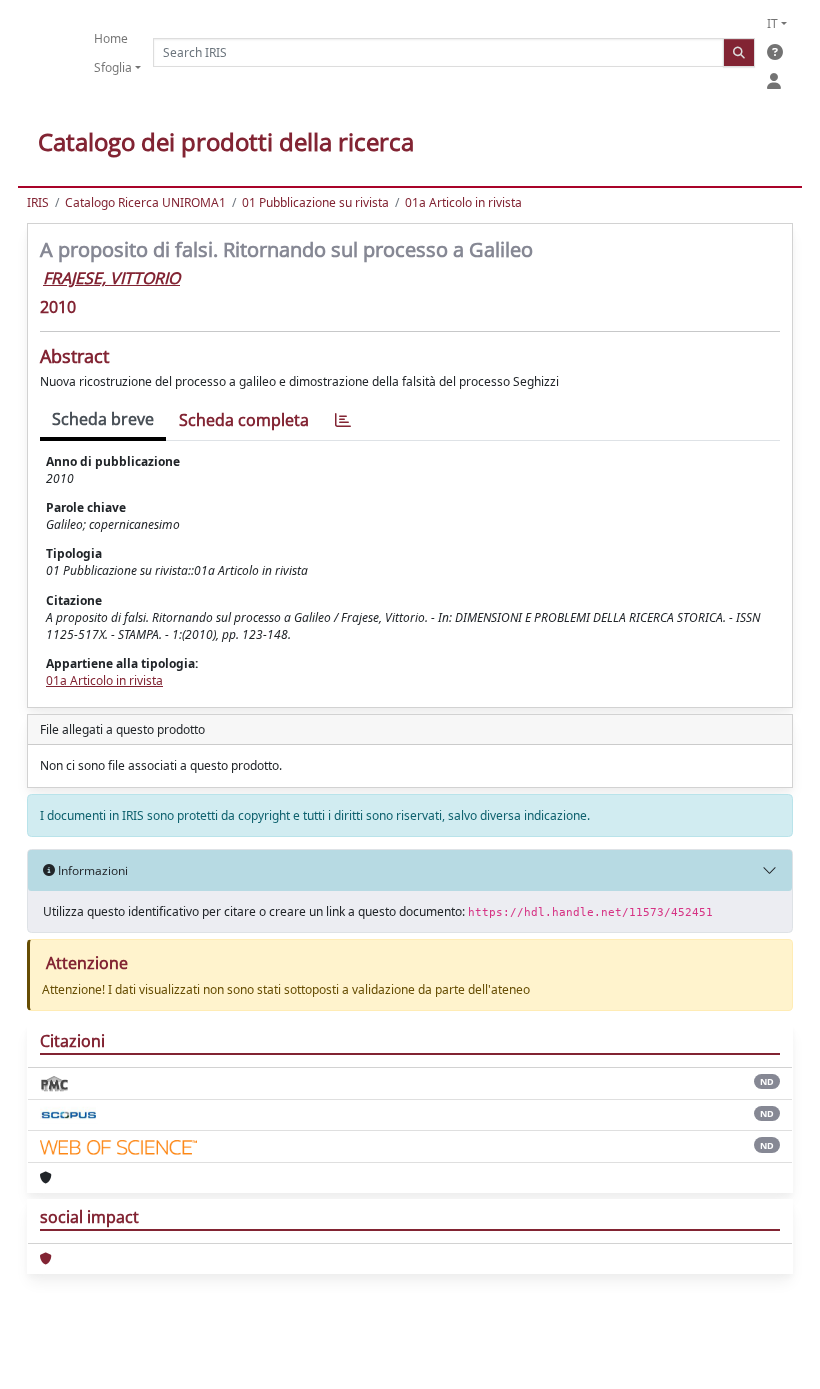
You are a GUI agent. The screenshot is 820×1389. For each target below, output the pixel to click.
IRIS (38, 202)
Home (111, 38)
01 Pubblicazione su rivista (315, 202)
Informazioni (91, 870)
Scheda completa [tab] (244, 420)
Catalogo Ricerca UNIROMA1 (145, 202)
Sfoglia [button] (113, 67)
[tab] (343, 420)
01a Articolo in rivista (463, 202)
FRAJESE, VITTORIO (111, 278)
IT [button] (772, 23)
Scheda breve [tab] (103, 419)
